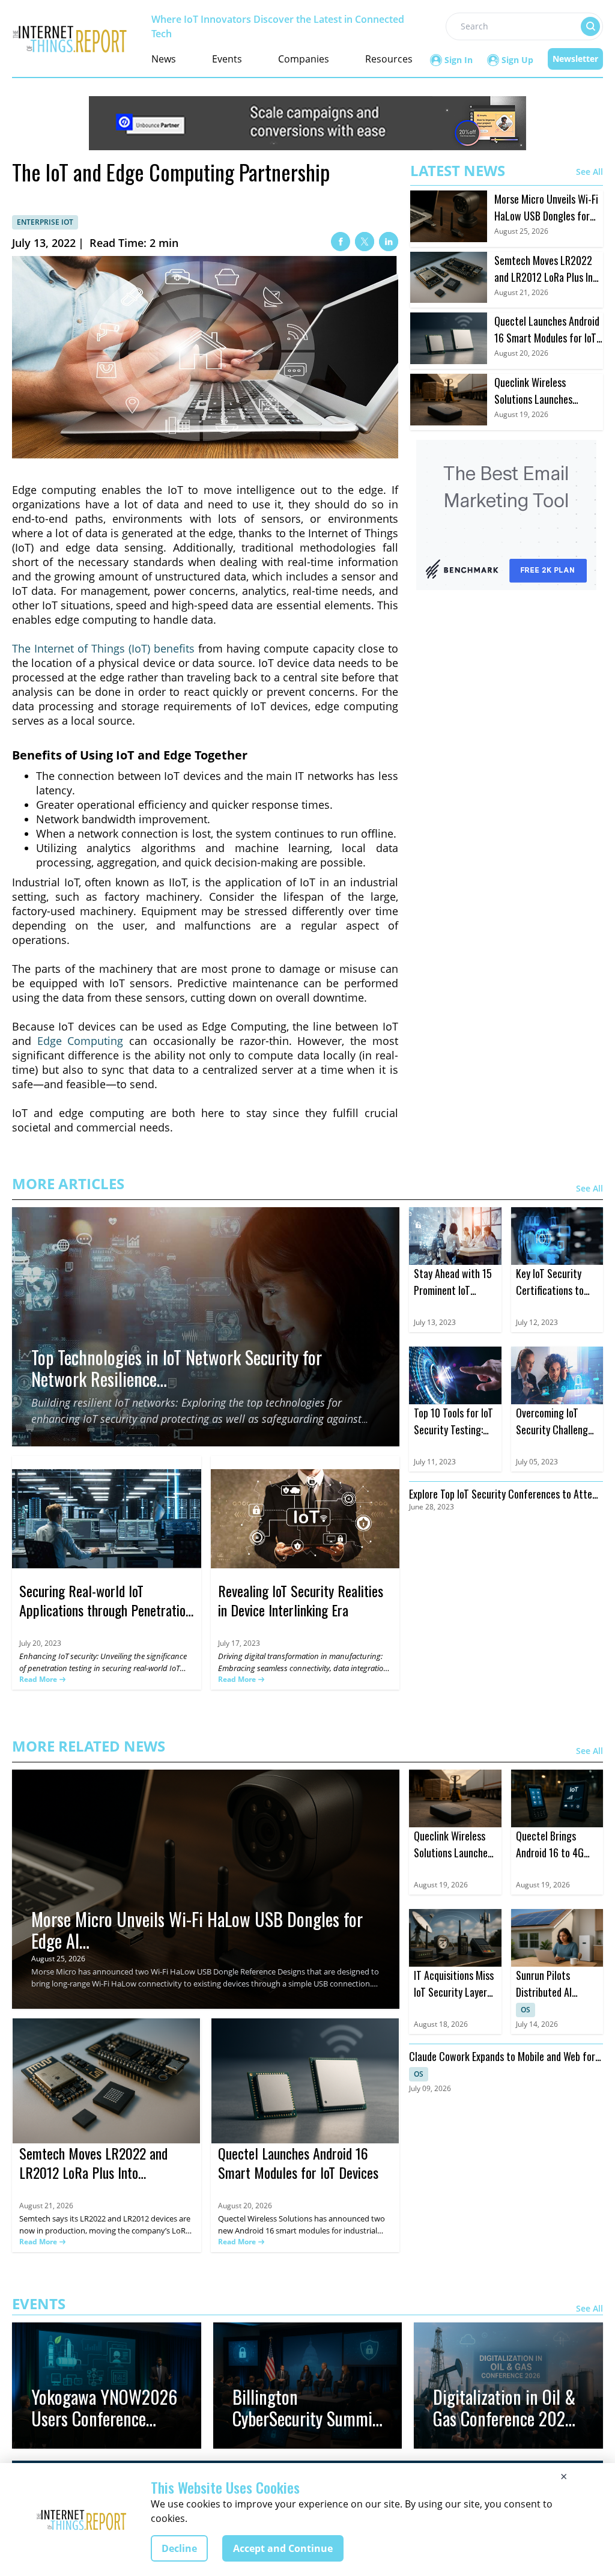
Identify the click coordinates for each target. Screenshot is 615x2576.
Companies (304, 59)
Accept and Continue (283, 2548)
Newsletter (575, 59)
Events (227, 59)
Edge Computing (80, 1041)
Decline (179, 2548)
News (164, 59)
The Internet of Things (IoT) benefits (103, 648)
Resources (389, 59)
